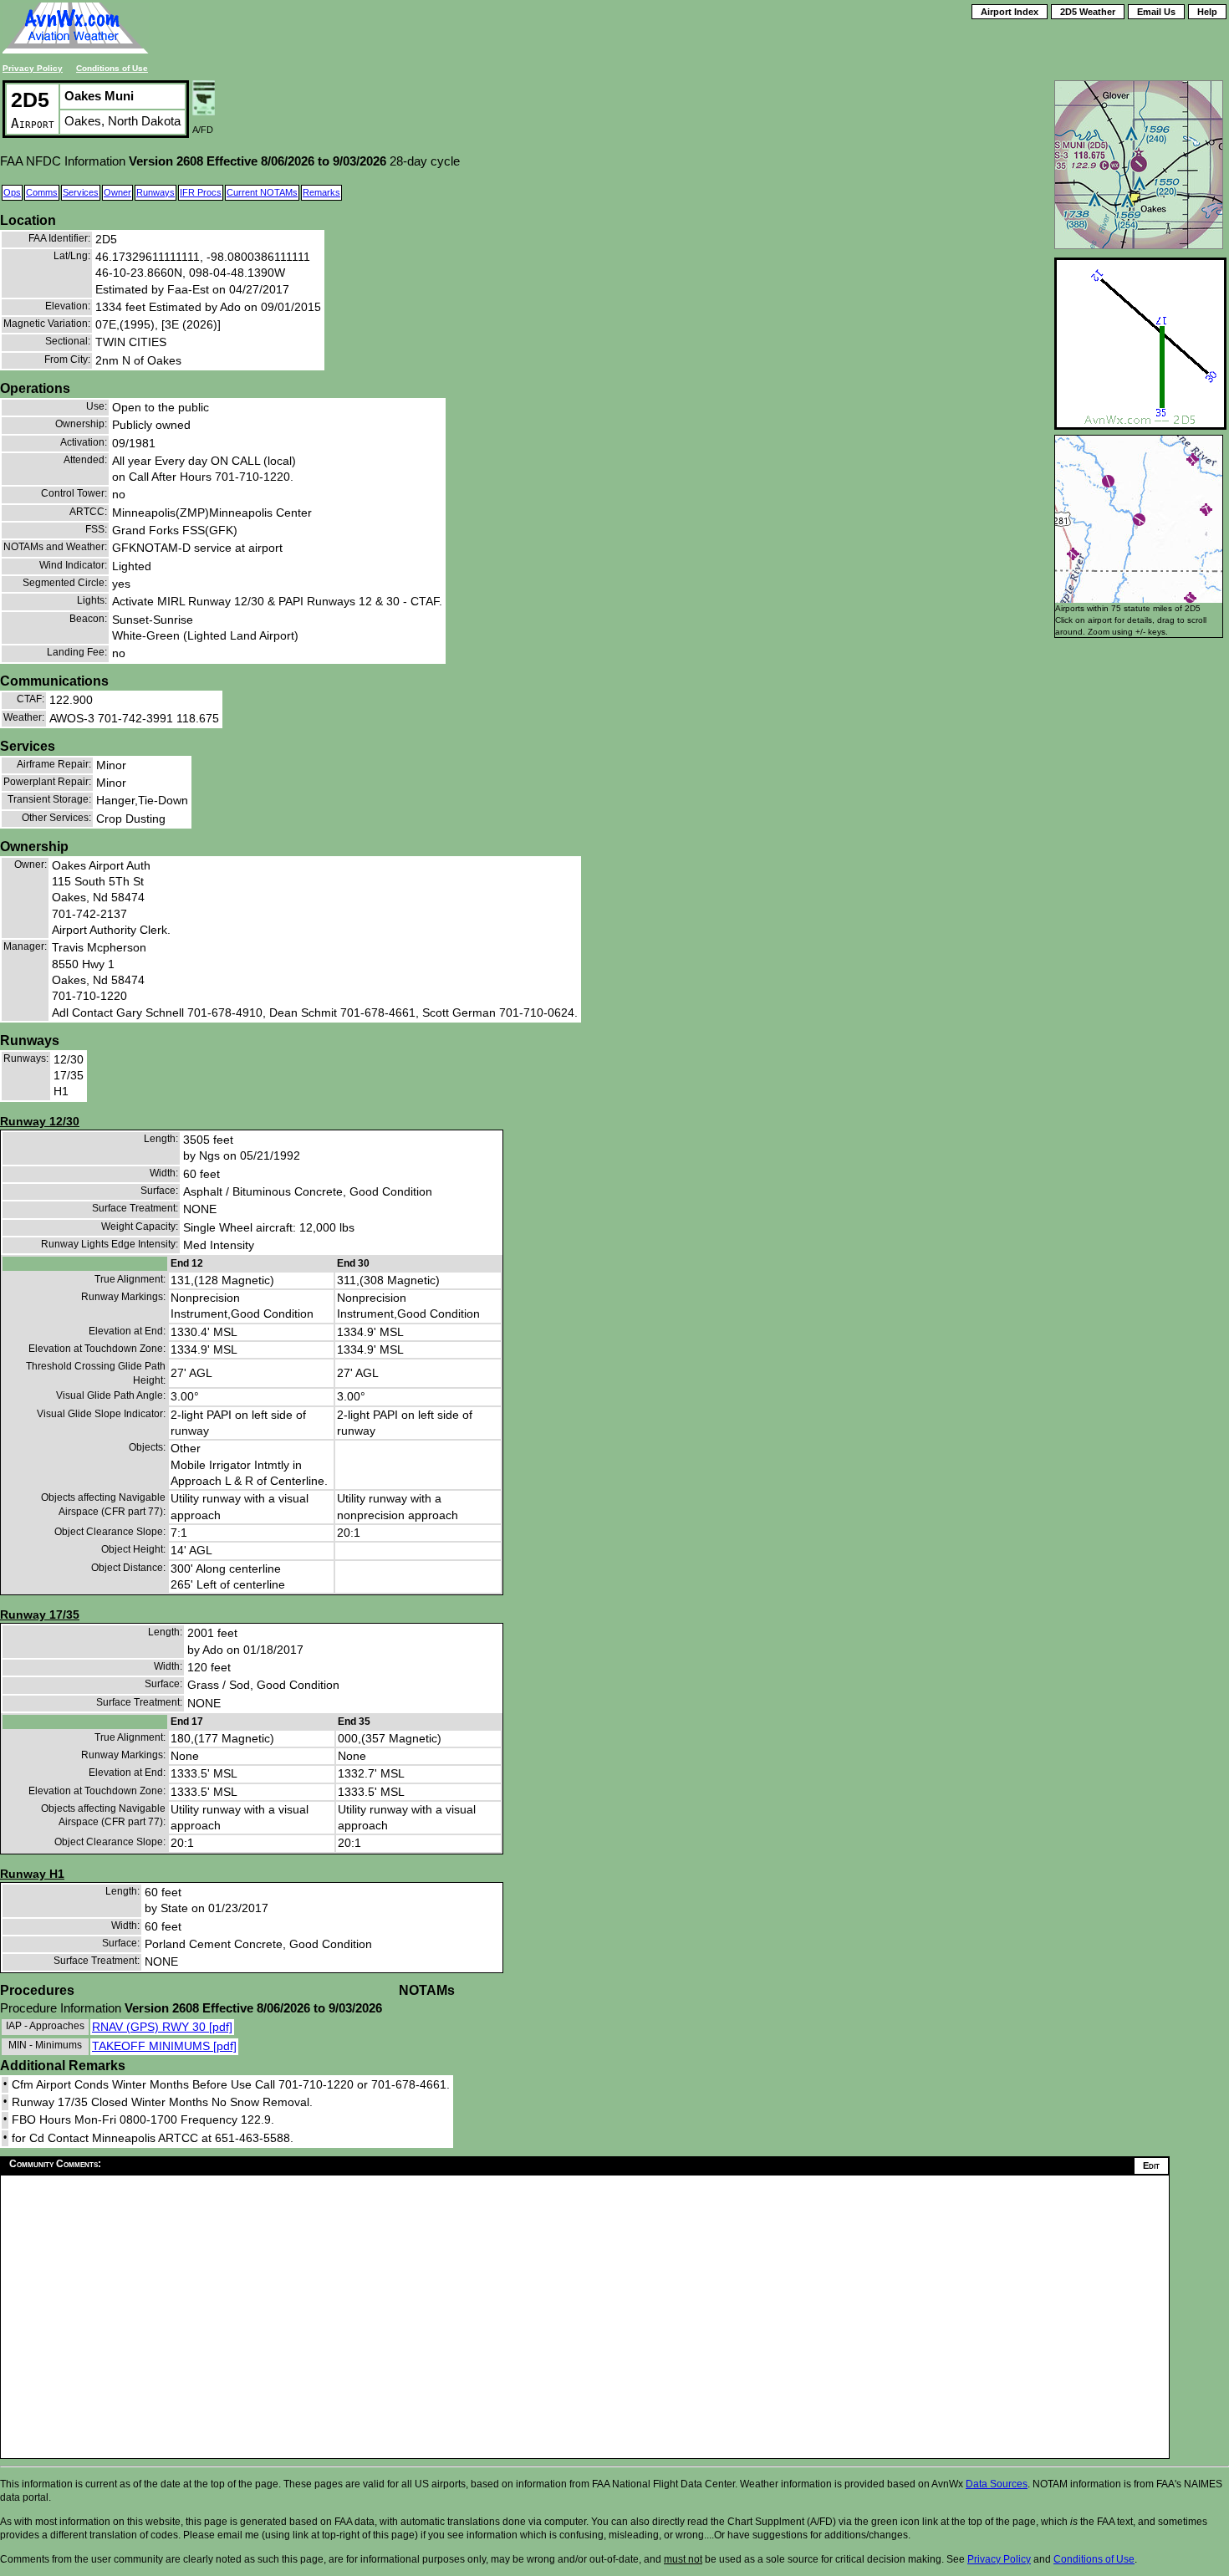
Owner (117, 192)
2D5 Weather (1088, 12)
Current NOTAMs (262, 192)
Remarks (321, 192)
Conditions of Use (112, 68)
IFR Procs (201, 192)
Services (81, 192)
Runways (156, 192)
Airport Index (1010, 12)
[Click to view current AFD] (204, 111)
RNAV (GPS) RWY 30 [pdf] (162, 2027)
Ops (12, 192)
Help (1207, 12)
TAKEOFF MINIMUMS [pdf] (164, 2046)
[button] (1073, 554)
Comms (42, 192)
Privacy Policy (33, 68)
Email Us (1156, 12)
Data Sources (997, 2484)
